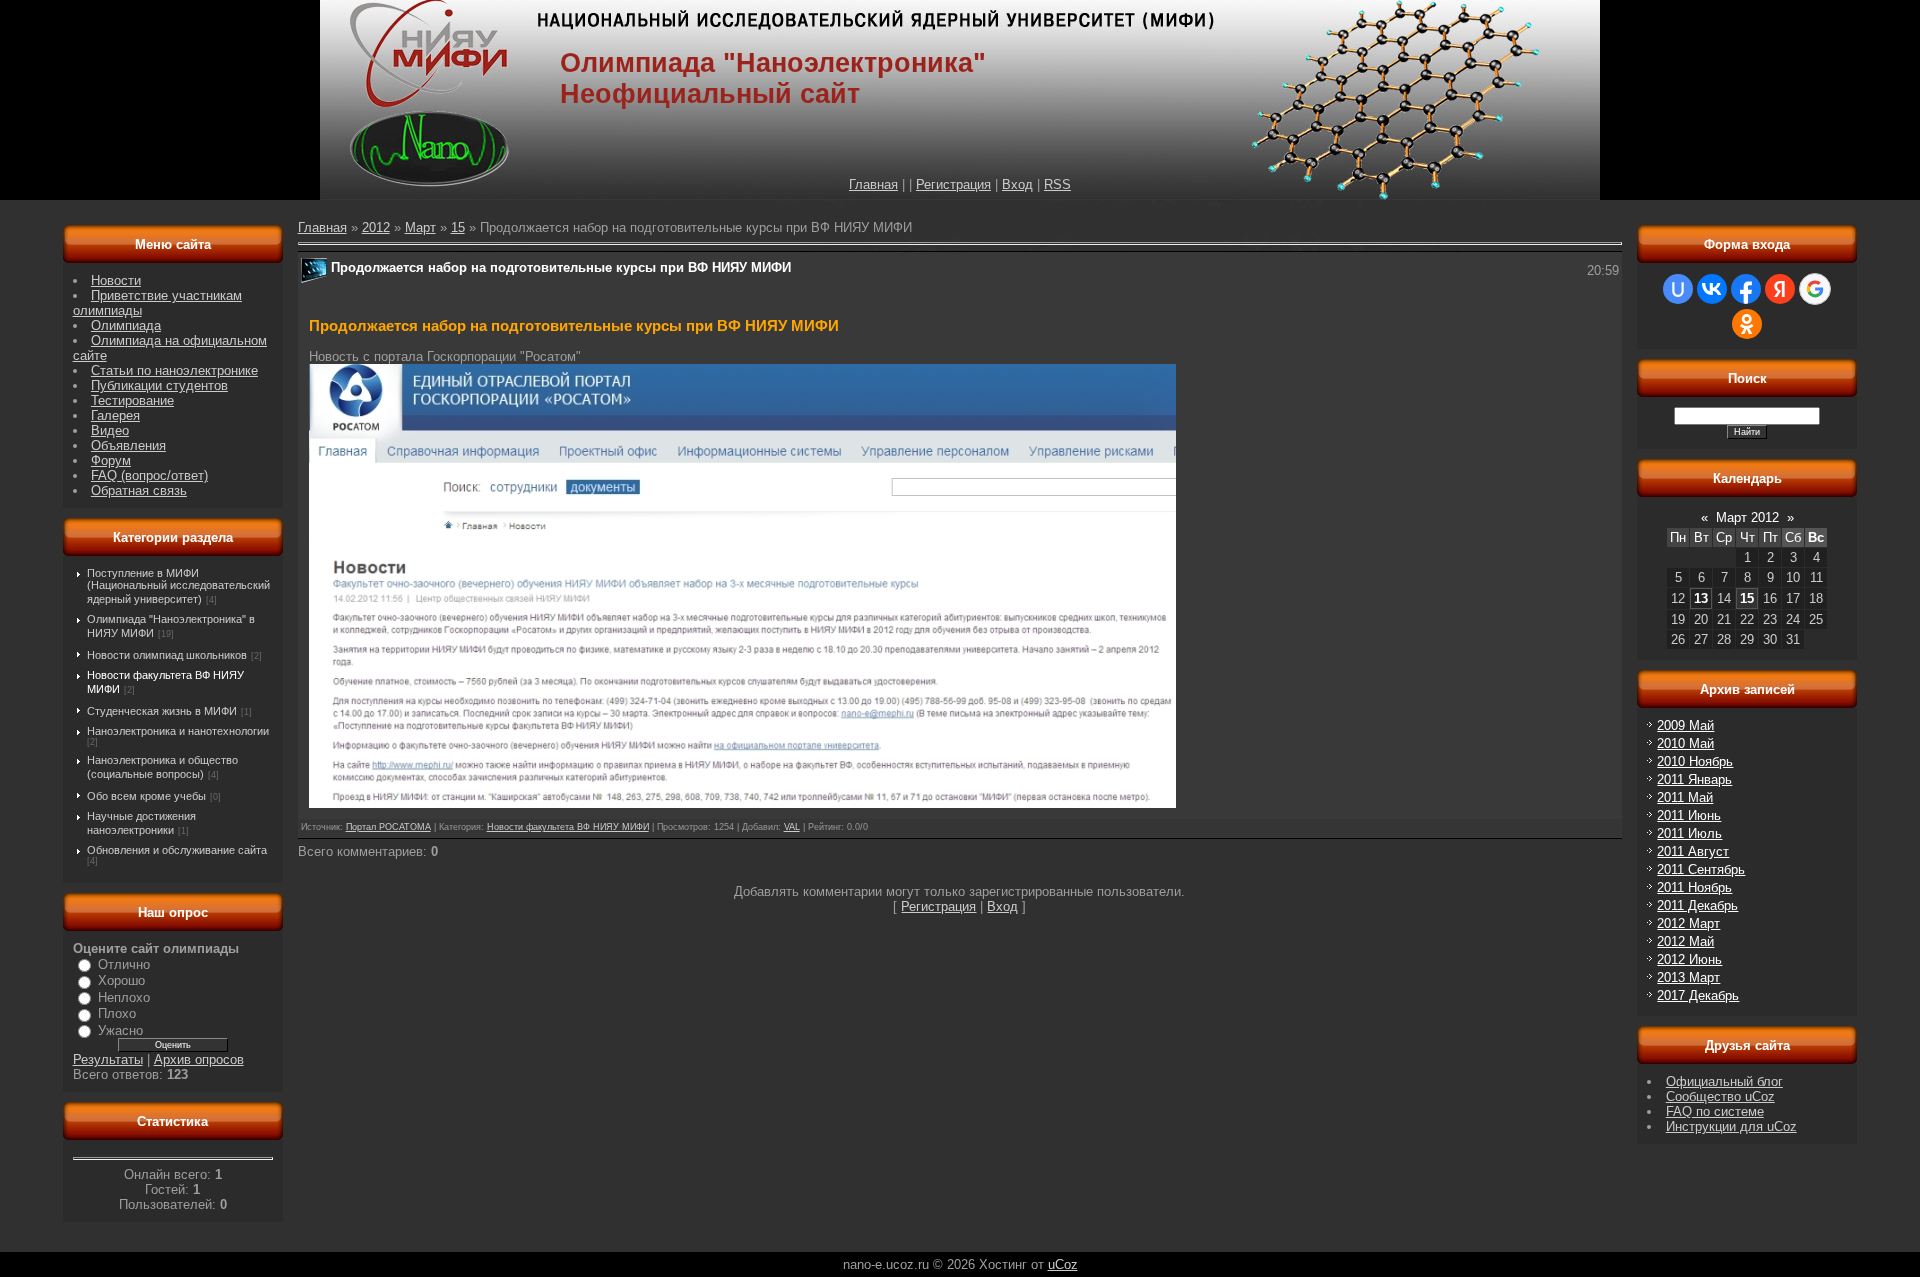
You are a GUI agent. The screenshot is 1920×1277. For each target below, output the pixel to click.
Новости (116, 280)
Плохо (117, 1013)
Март (420, 227)
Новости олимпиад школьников (167, 655)
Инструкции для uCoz (1731, 1126)
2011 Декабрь (1697, 905)
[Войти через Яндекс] (1780, 289)
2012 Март (1688, 923)
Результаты (108, 1059)
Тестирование (132, 400)
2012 (376, 227)
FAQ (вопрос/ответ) (149, 475)
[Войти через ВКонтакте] (1712, 289)
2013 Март (1688, 977)
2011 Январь (1694, 779)
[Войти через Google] (1815, 289)
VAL (792, 827)
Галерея (115, 415)
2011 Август (1693, 851)
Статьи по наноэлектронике (174, 370)
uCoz (1063, 1264)
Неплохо (124, 997)
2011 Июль (1689, 833)
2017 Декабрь (1698, 995)
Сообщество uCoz (1720, 1096)
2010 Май (1685, 743)
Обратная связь (139, 490)
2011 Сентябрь (1701, 869)
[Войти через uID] (1678, 289)
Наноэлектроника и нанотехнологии (178, 731)
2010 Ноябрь (1695, 761)
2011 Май (1685, 797)
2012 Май (1685, 941)
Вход (1017, 184)
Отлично (124, 964)
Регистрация (953, 184)
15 (458, 227)
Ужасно (120, 1030)
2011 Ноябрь (1694, 887)
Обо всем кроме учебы (146, 796)
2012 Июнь (1689, 959)
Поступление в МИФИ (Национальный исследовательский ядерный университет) (178, 586)
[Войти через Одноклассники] (1747, 324)
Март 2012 (1747, 517)
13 (1701, 598)
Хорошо (121, 980)
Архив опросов (199, 1059)
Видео (110, 430)
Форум (111, 460)
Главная (873, 184)
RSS (1057, 184)
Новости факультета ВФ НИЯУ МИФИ (568, 827)
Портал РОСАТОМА (388, 827)
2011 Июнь (1689, 815)
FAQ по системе (1715, 1111)
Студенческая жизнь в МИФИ (162, 711)
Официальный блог (1724, 1081)
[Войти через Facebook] (1746, 289)
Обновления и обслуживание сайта (177, 850)
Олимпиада (126, 325)
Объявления (128, 445)
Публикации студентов (159, 385)
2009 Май (1685, 725)
